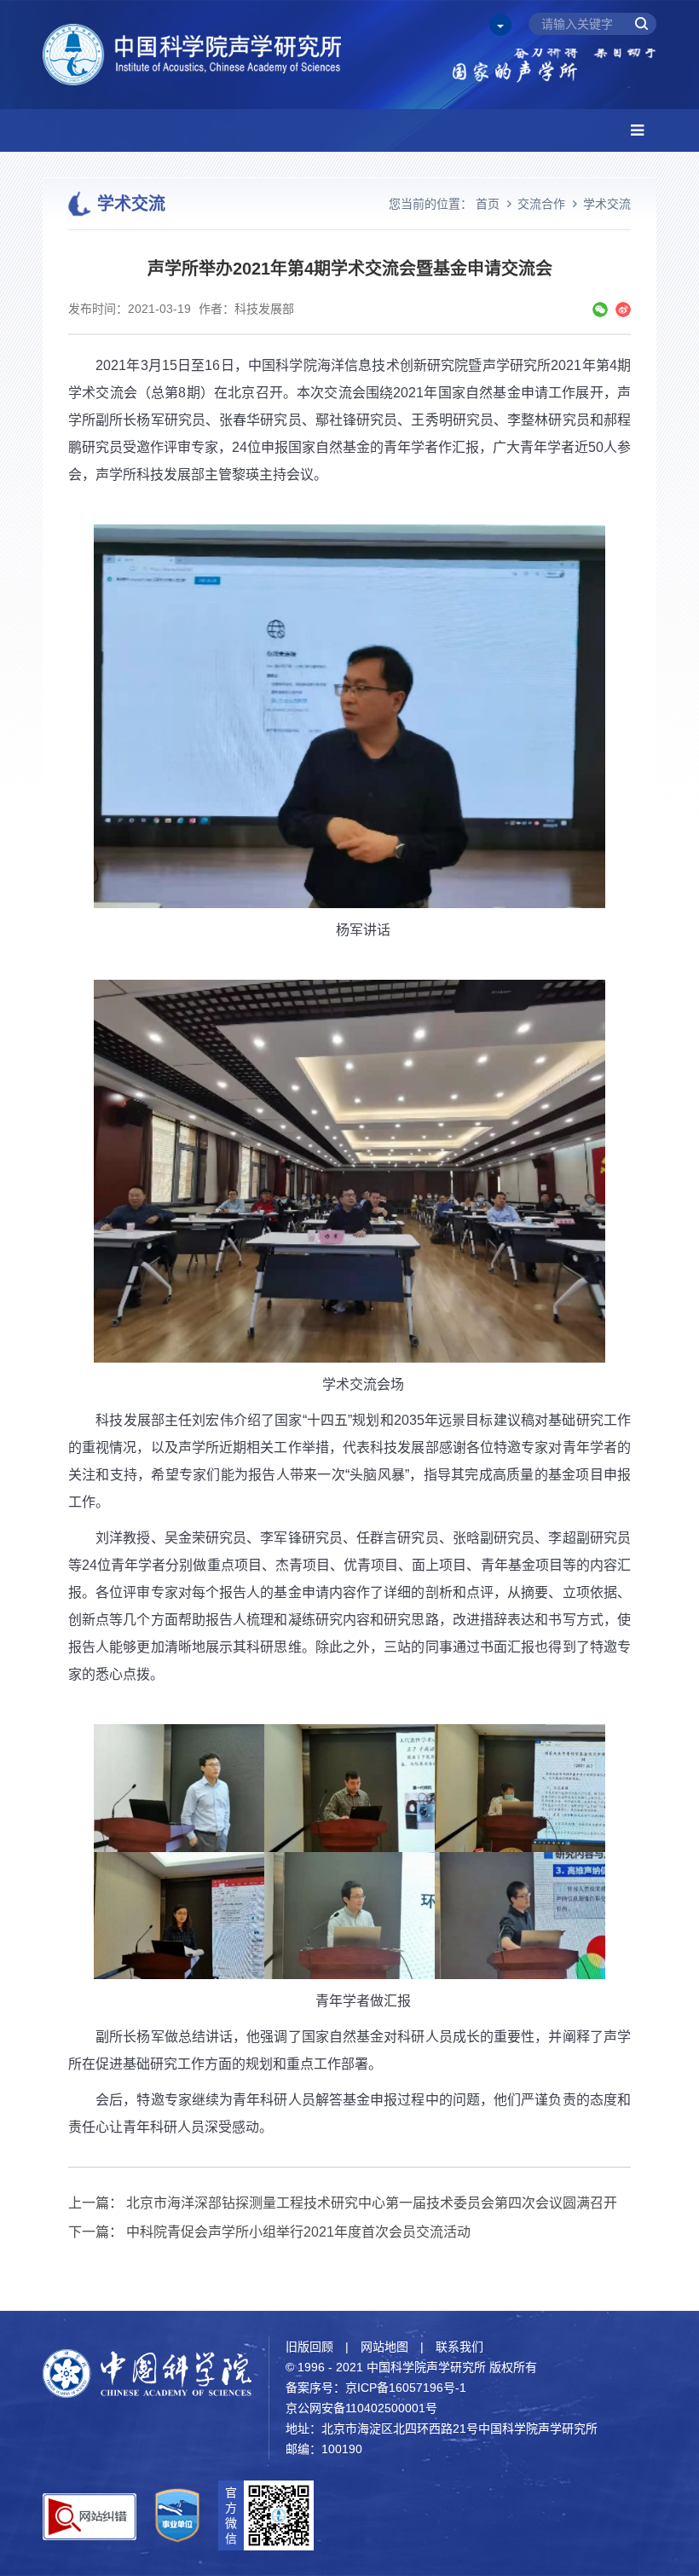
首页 (488, 204)
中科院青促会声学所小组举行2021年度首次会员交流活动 (298, 2232)
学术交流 (607, 204)
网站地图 (384, 2347)
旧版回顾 (309, 2347)
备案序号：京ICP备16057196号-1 (376, 2388)
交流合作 (541, 204)
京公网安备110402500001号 (361, 2408)
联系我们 (459, 2347)
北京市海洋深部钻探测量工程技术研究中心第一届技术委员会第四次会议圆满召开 (372, 2203)
